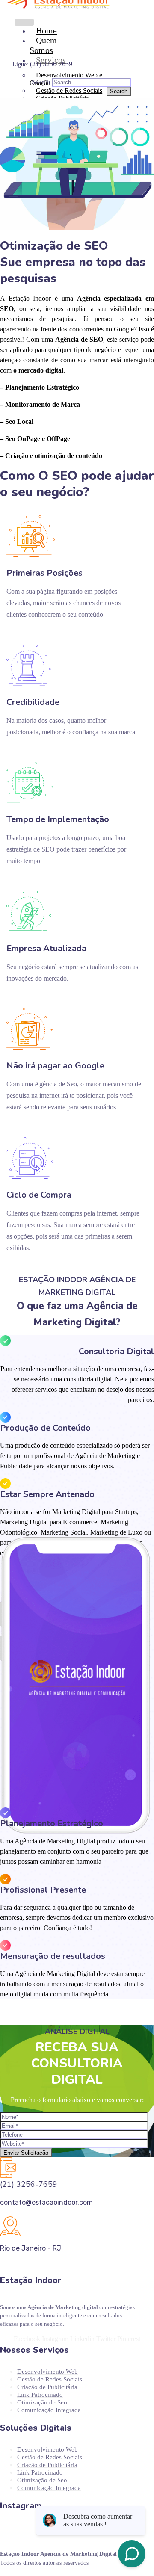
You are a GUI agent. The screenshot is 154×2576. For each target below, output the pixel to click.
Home (46, 30)
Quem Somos (43, 45)
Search (41, 82)
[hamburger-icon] (24, 22)
